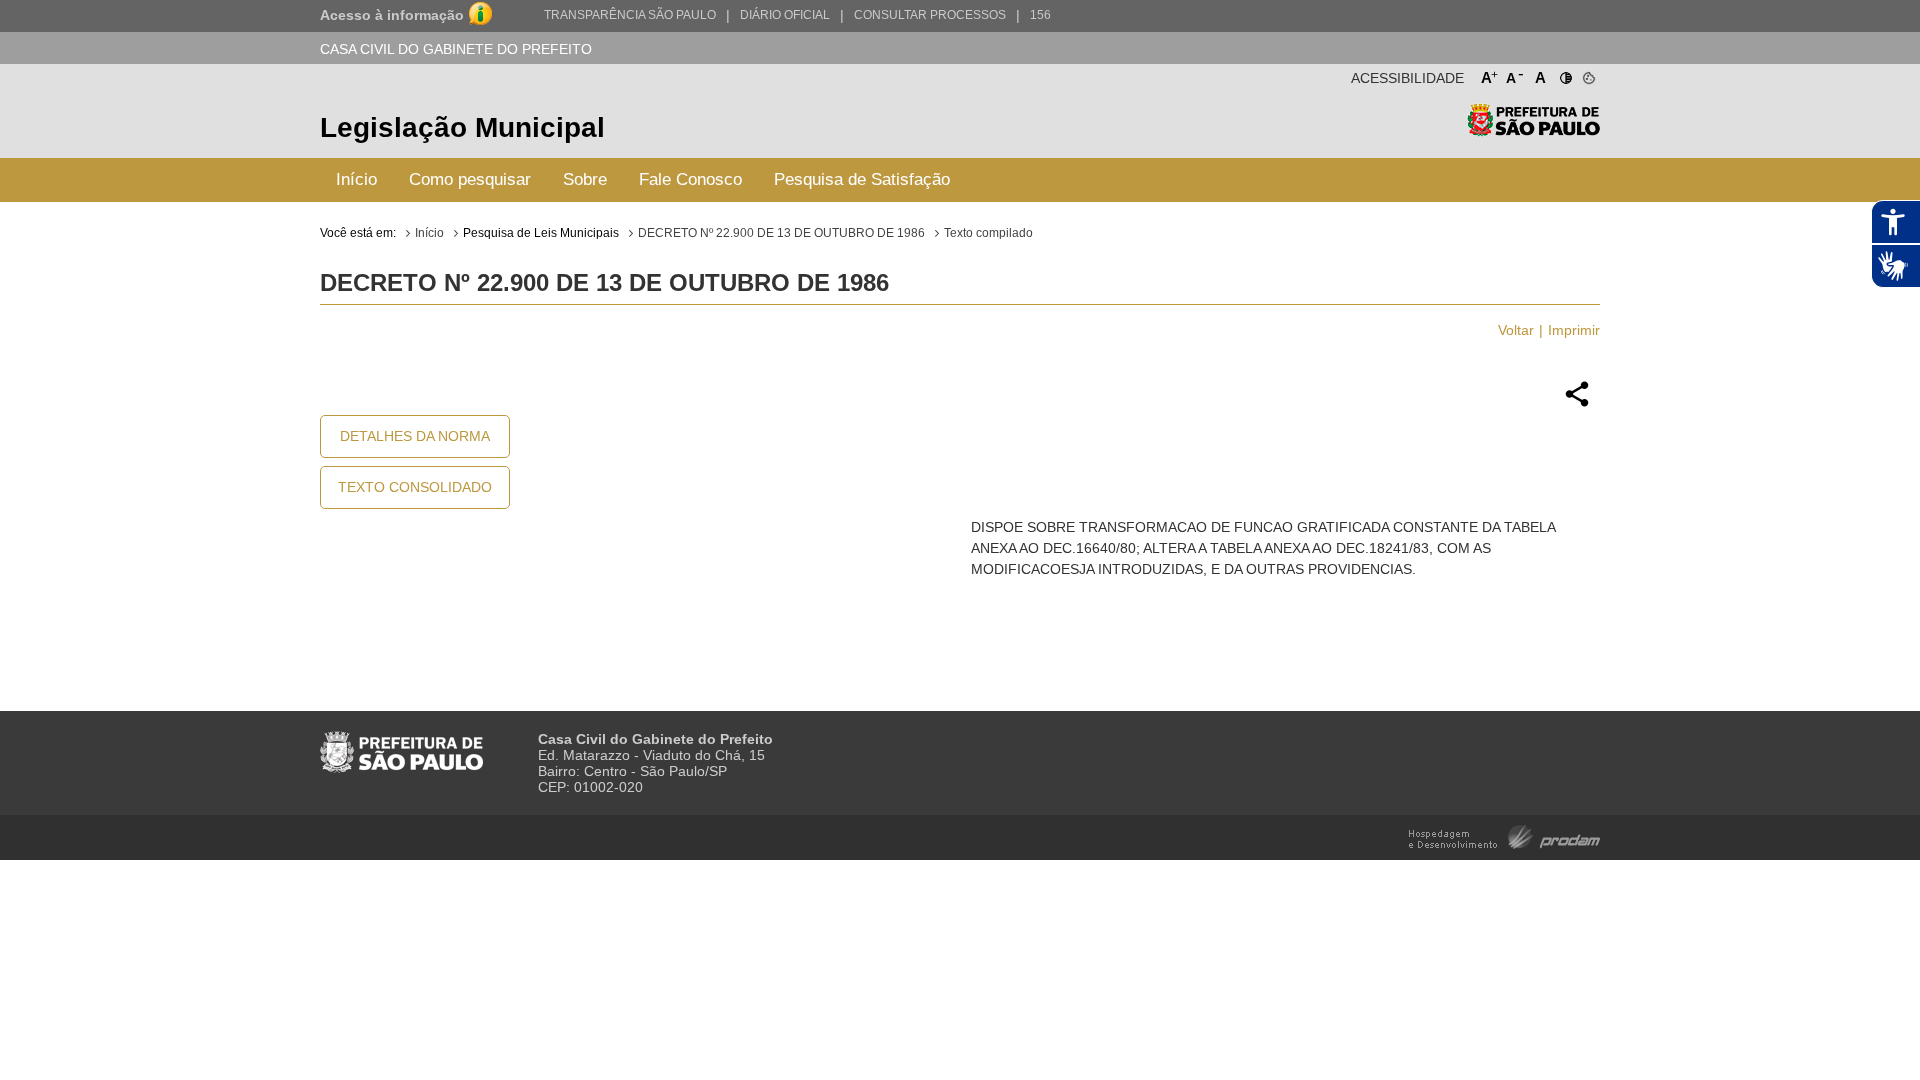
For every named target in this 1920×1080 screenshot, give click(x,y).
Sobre (585, 179)
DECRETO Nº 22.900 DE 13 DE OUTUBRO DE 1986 (781, 233)
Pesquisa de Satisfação (862, 179)
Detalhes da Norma (415, 436)
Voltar (1516, 330)
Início (356, 179)
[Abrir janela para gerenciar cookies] (1587, 74)
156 (1040, 15)
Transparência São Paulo (630, 15)
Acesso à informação (392, 15)
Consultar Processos (930, 15)
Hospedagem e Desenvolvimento (1504, 835)
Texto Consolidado (415, 487)
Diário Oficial (785, 15)
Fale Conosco (690, 179)
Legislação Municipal (462, 127)
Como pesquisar (470, 179)
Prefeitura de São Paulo (1533, 130)
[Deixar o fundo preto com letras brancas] (1564, 74)
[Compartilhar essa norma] (1577, 404)
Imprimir (1574, 330)
